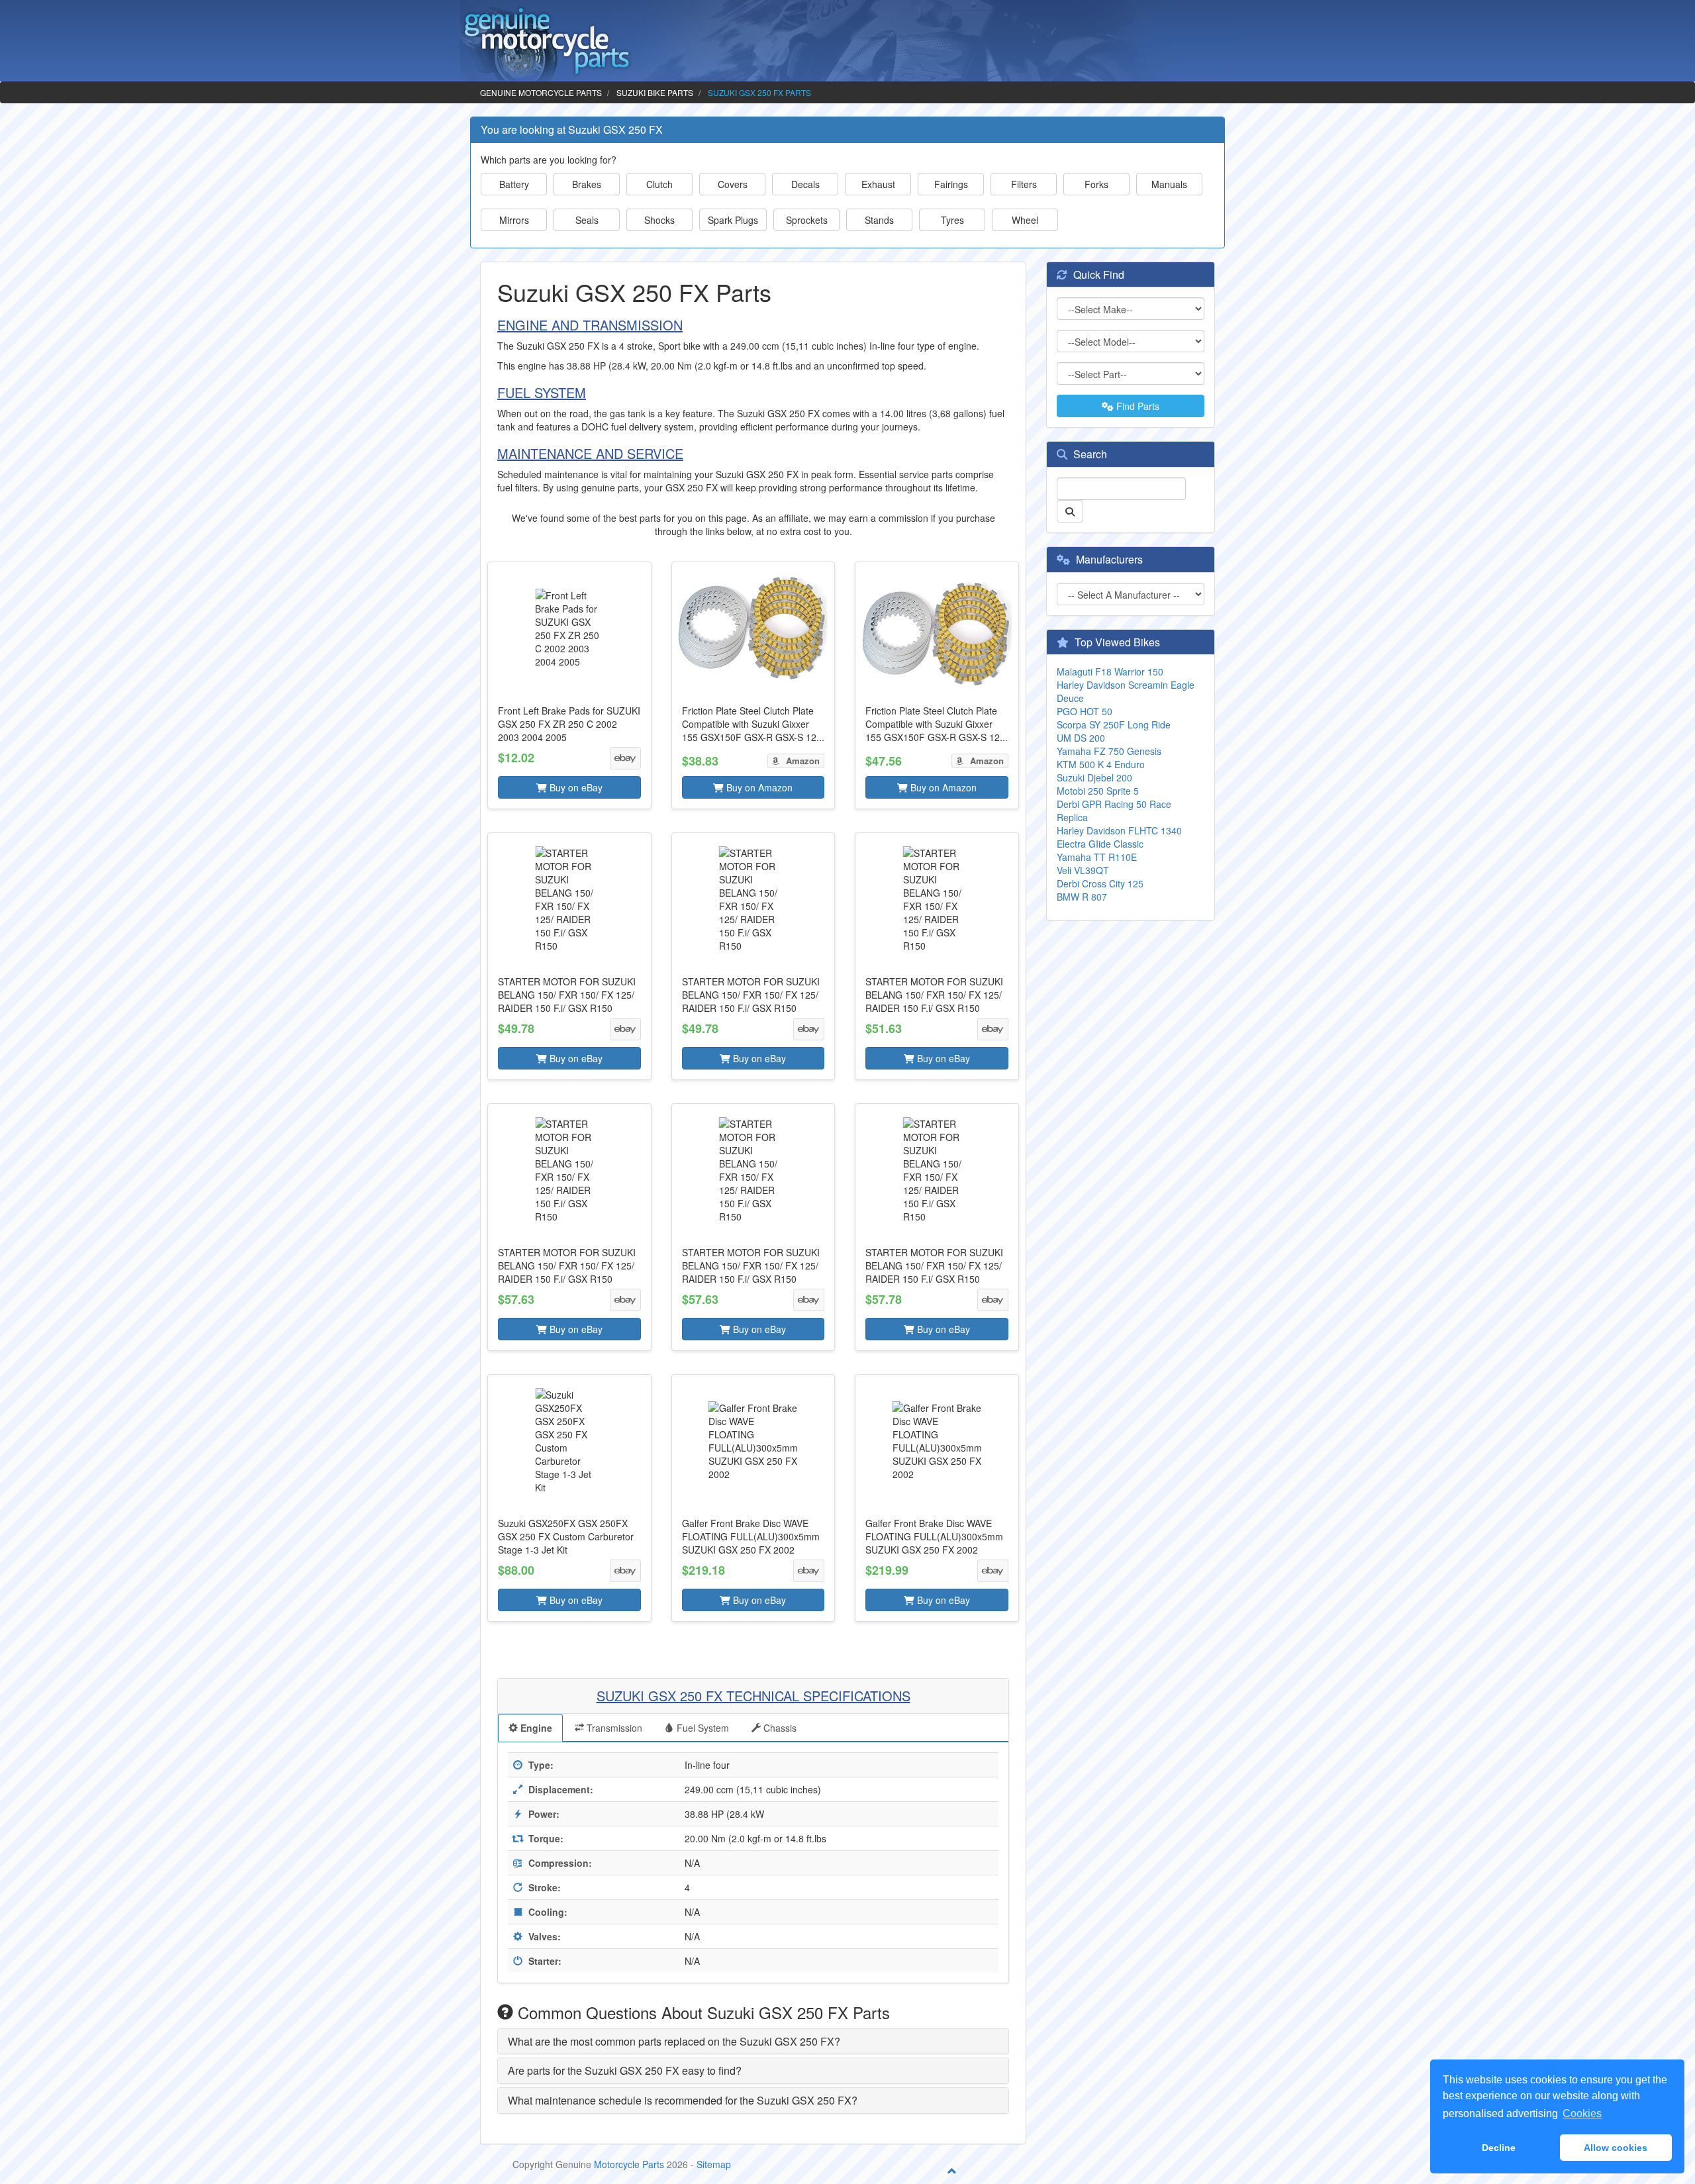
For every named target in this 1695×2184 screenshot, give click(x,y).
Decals (805, 184)
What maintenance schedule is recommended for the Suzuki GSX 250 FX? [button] (683, 2100)
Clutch (659, 184)
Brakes (587, 184)
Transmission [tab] (613, 1728)
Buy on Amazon (758, 787)
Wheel (1025, 220)
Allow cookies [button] (1616, 2148)
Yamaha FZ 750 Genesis (1109, 751)
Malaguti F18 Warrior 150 (1110, 671)
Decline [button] (1499, 2148)
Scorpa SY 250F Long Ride (1114, 724)
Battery (514, 184)
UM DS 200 (1081, 738)
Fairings (951, 184)
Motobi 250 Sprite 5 (1098, 791)
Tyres (952, 220)
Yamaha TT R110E (1097, 857)
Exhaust (878, 184)
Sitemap (714, 2164)
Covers (733, 184)
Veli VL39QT (1083, 870)
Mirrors (514, 220)
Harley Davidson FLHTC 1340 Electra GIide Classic (1119, 837)
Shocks (659, 220)
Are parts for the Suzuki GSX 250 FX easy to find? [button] (625, 2070)
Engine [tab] (535, 1728)
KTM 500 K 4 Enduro (1101, 764)
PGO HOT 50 (1085, 711)
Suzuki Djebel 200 (1094, 777)
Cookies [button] (1582, 2113)
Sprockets (807, 220)
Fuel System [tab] (702, 1728)
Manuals (1169, 184)
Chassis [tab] (779, 1728)
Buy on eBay (575, 787)
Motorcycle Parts (629, 2164)
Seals (587, 220)
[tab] (753, 2042)
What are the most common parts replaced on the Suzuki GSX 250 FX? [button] (674, 2041)
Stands (879, 220)
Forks (1096, 184)
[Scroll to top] (952, 2171)
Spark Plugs (733, 220)
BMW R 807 (1082, 897)
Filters (1024, 184)
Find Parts (1137, 406)
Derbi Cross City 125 (1100, 883)
